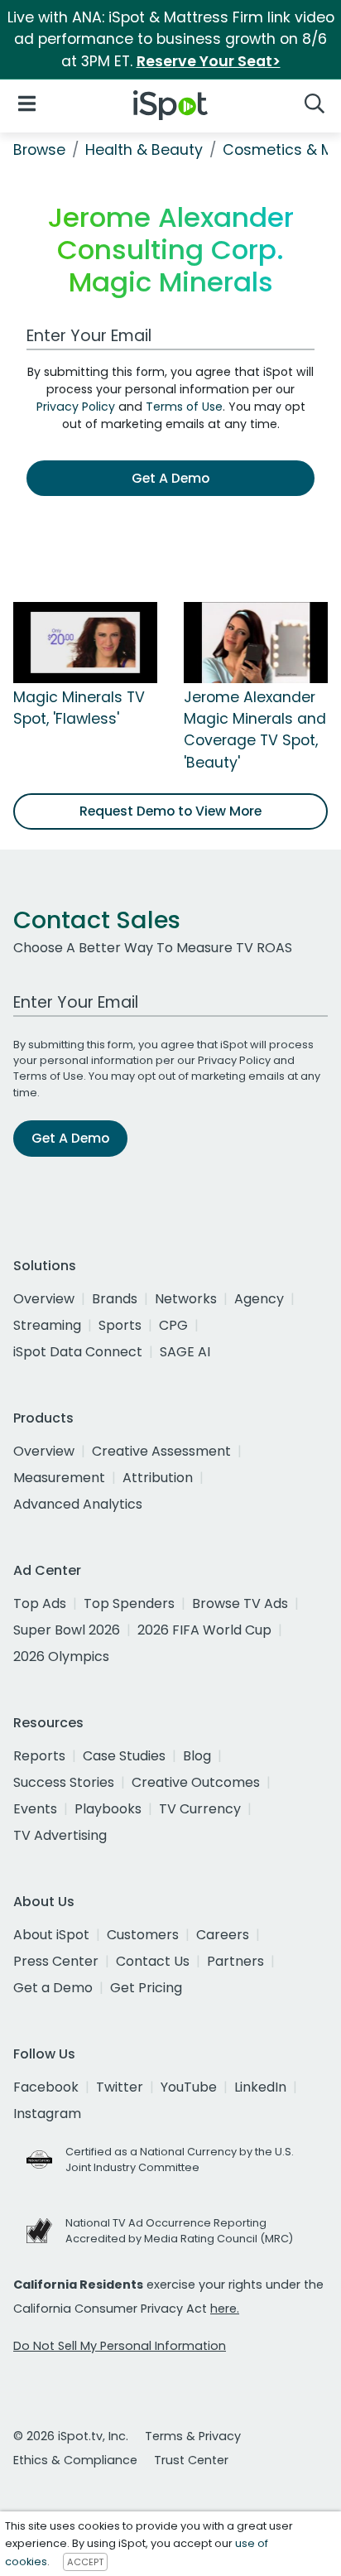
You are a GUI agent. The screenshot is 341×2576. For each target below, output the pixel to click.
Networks (186, 1299)
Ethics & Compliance (75, 2460)
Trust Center (191, 2460)
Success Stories (64, 1782)
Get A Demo (170, 478)
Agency (259, 1299)
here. (225, 2309)
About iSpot (51, 1935)
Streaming (47, 1325)
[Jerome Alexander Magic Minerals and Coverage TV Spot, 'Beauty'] (256, 642)
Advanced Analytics (78, 1504)
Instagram (47, 2114)
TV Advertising (60, 1835)
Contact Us (153, 1961)
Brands (115, 1299)
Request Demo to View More (170, 811)
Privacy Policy (76, 407)
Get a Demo (53, 1988)
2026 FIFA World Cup (204, 1630)
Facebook (46, 2087)
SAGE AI (185, 1352)
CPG (173, 1325)
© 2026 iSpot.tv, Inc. (71, 2436)
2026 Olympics (61, 1656)
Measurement (59, 1478)
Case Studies (124, 1756)
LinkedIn (260, 2087)
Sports (120, 1325)
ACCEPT (85, 2562)
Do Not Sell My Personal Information (120, 2346)
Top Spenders (129, 1603)
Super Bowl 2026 (67, 1630)
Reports (39, 1756)
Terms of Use (184, 407)
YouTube (189, 2087)
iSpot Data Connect (78, 1352)
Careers (223, 1935)
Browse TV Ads (240, 1603)
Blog (197, 1756)
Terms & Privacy (193, 2436)
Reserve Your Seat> (209, 61)
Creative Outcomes (196, 1782)
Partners (235, 1961)
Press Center (56, 1961)
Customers (143, 1935)
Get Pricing (146, 1988)
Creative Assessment (161, 1451)
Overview (44, 1299)
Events (35, 1809)
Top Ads (40, 1603)
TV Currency (200, 1809)
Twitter (120, 2087)
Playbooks (108, 1809)
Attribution (158, 1478)
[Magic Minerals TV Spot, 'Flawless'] (85, 642)
